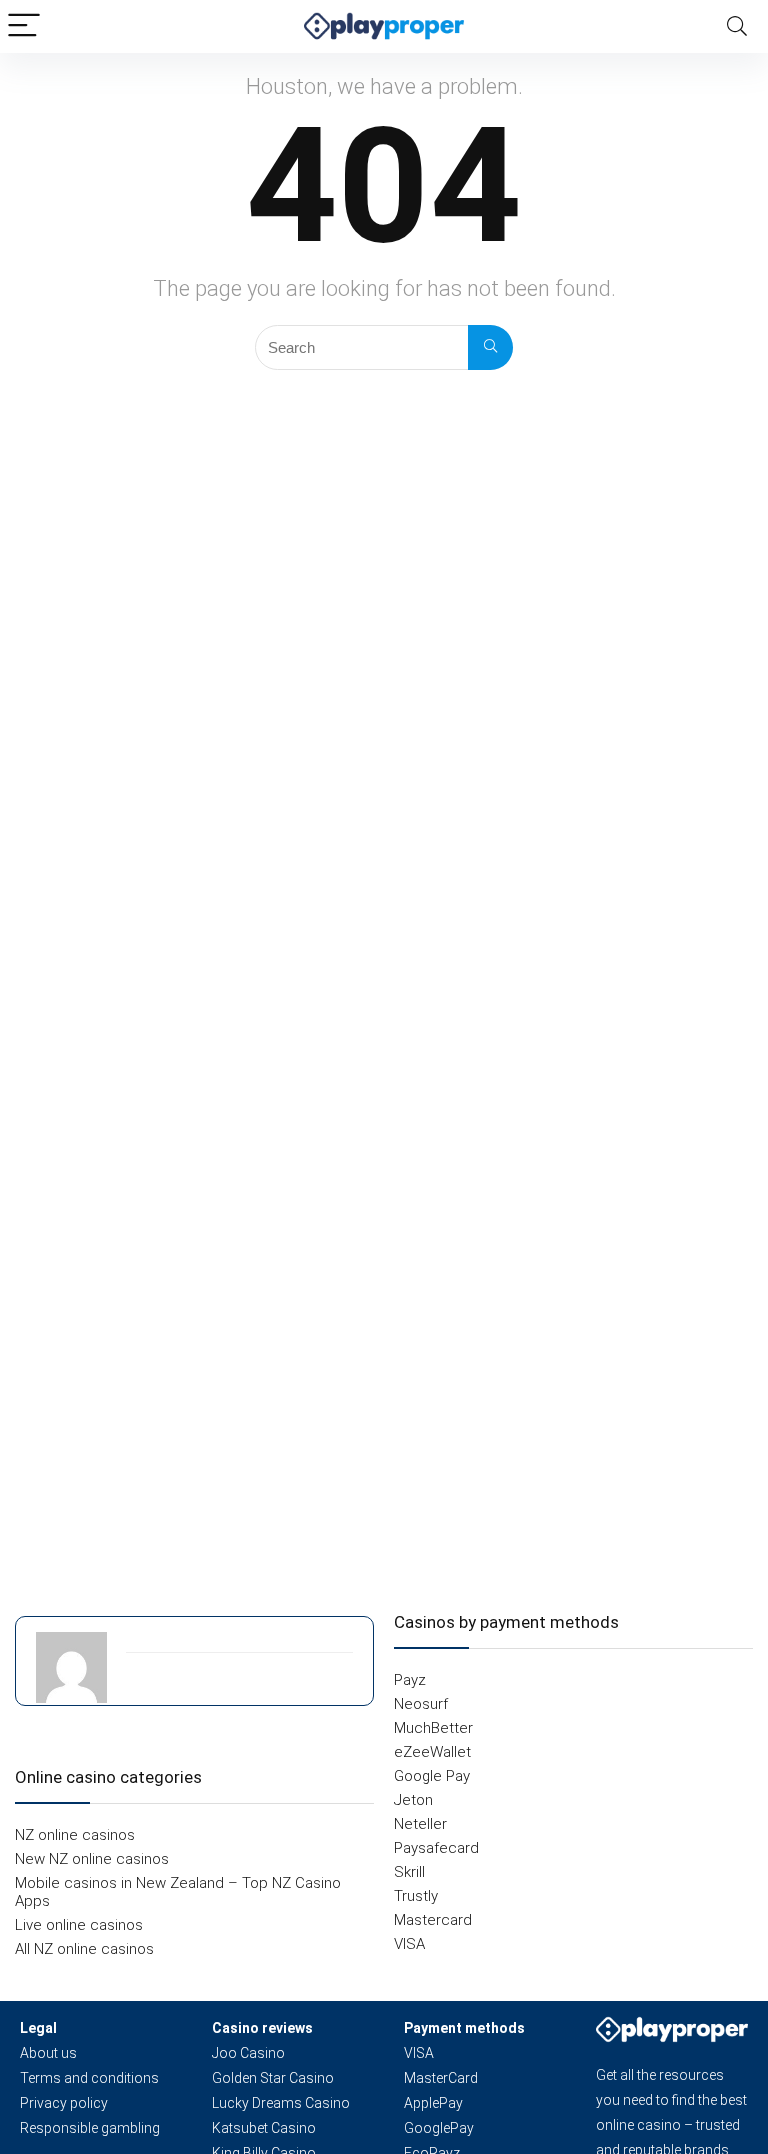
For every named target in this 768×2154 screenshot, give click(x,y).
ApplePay (433, 2103)
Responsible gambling (90, 2128)
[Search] (737, 26)
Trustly (416, 1896)
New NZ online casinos (92, 1859)
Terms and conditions (89, 2078)
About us (48, 2053)
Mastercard (433, 1920)
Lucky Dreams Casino (281, 2103)
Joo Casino (248, 2053)
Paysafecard (436, 1848)
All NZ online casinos (84, 1949)
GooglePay (439, 2128)
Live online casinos (79, 1925)
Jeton (413, 1800)
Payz (410, 1680)
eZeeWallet (432, 1752)
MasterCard (441, 2078)
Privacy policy (64, 2103)
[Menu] (24, 26)
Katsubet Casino (264, 2128)
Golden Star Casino (273, 2078)
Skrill (409, 1872)
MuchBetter (433, 1728)
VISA (409, 1944)
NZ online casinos (75, 1835)
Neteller (420, 1824)
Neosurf (421, 1704)
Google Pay (432, 1776)
